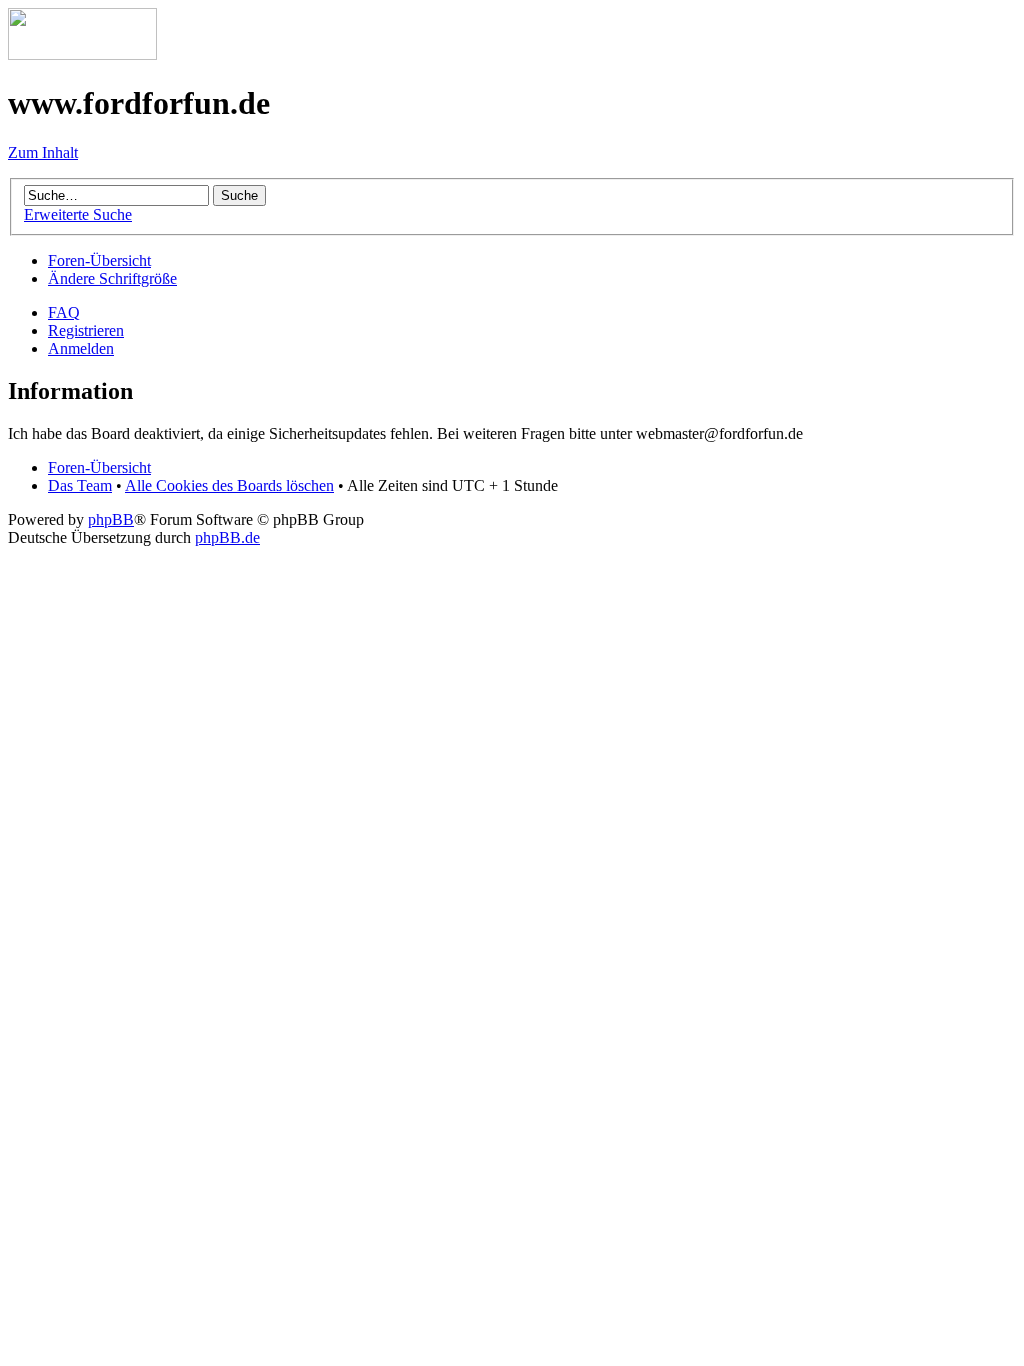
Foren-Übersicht (99, 260)
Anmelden (81, 348)
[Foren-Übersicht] (82, 54)
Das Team (80, 485)
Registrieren (86, 330)
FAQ (64, 312)
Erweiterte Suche (78, 214)
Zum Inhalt (43, 152)
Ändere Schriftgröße (112, 278)
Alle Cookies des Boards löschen (229, 485)
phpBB (111, 519)
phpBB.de (227, 537)
